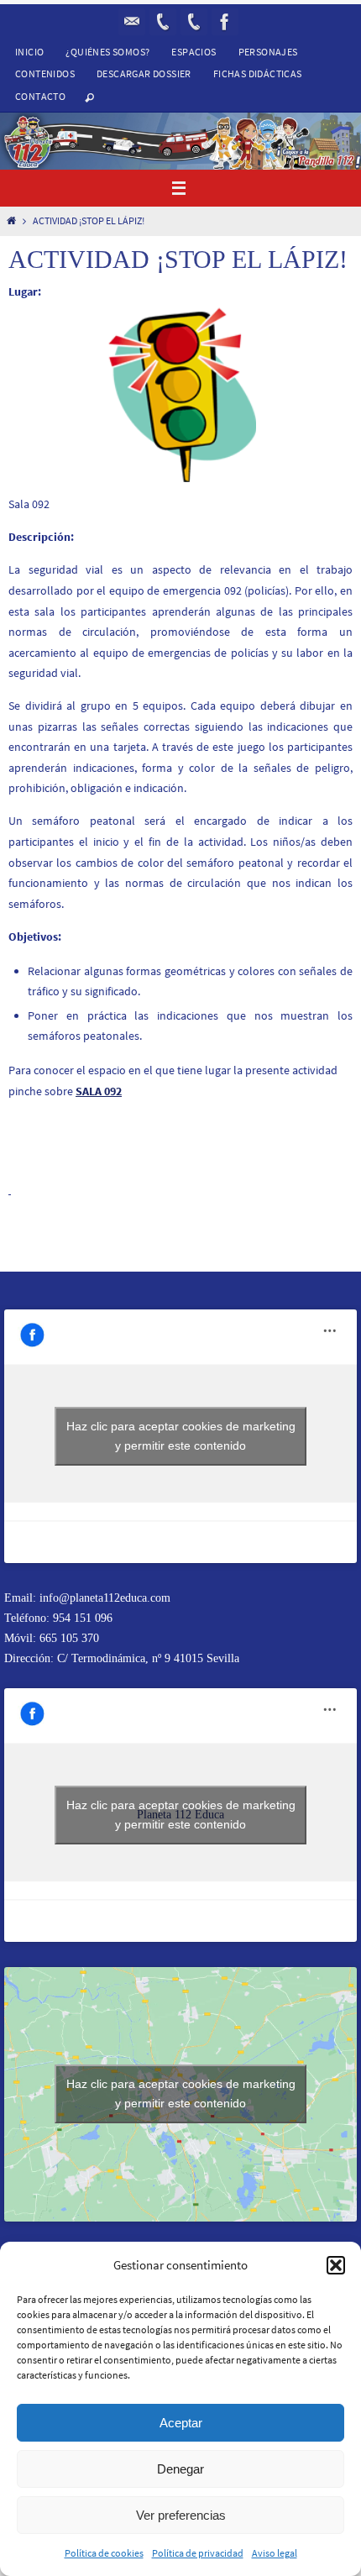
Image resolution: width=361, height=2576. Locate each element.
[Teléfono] (194, 22)
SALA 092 (99, 1091)
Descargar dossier (144, 73)
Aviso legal (275, 2553)
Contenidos (45, 73)
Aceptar (181, 2423)
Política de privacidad (198, 2553)
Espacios (194, 52)
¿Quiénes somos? (107, 52)
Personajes (268, 52)
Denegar (180, 2469)
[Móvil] (163, 22)
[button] (336, 2265)
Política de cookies (104, 2553)
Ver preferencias (181, 2515)
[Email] (132, 22)
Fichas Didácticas (258, 73)
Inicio (29, 52)
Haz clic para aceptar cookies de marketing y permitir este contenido (181, 1436)
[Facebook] (225, 22)
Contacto (40, 96)
